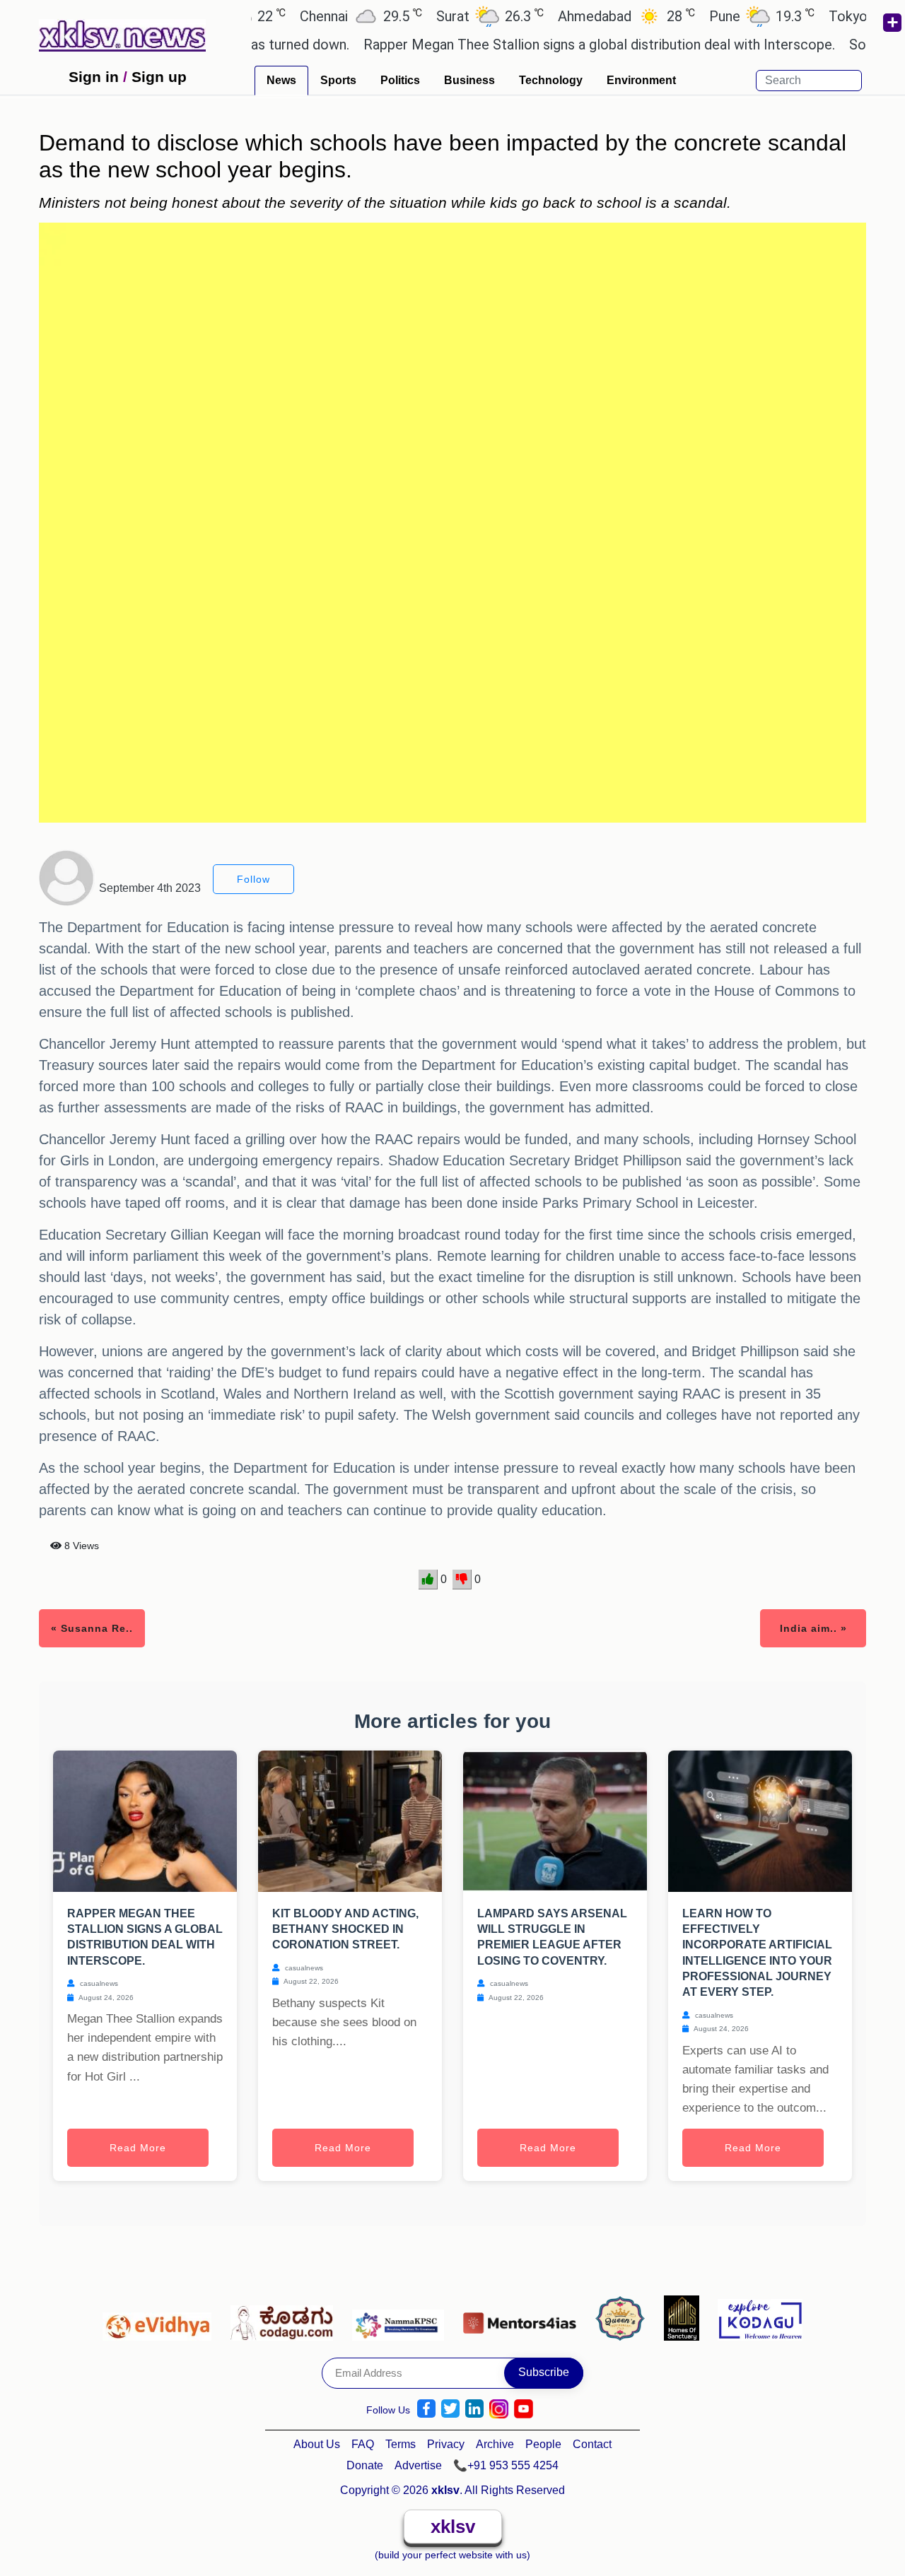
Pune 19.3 (714, 16)
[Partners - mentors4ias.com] (524, 2317)
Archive (495, 2444)
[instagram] (499, 2409)
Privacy (446, 2444)
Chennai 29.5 (313, 16)
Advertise (418, 2465)
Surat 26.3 (442, 16)
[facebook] (426, 2409)
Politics (400, 80)
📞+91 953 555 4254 (506, 2465)
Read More (138, 2148)
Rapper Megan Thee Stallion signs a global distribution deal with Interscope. (548, 45)
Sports (338, 80)
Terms (401, 2444)
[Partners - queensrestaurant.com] (624, 2317)
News (281, 80)
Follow (253, 879)
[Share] (892, 23)
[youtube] (524, 2409)
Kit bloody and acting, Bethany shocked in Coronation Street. (345, 1929)
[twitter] (450, 2409)
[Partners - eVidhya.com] (161, 2317)
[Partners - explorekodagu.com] (760, 2317)
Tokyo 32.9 (837, 16)
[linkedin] (474, 2409)
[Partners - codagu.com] (286, 2317)
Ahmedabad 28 (578, 16)
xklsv (453, 2527)
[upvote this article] (428, 1580)
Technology (551, 80)
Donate (365, 2465)
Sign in (94, 77)
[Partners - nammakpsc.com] (402, 2317)
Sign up (159, 77)
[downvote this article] (462, 1580)
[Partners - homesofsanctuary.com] (685, 2317)
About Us (317, 2444)
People (543, 2444)
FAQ (363, 2444)
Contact (592, 2444)
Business (469, 80)
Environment (641, 80)
